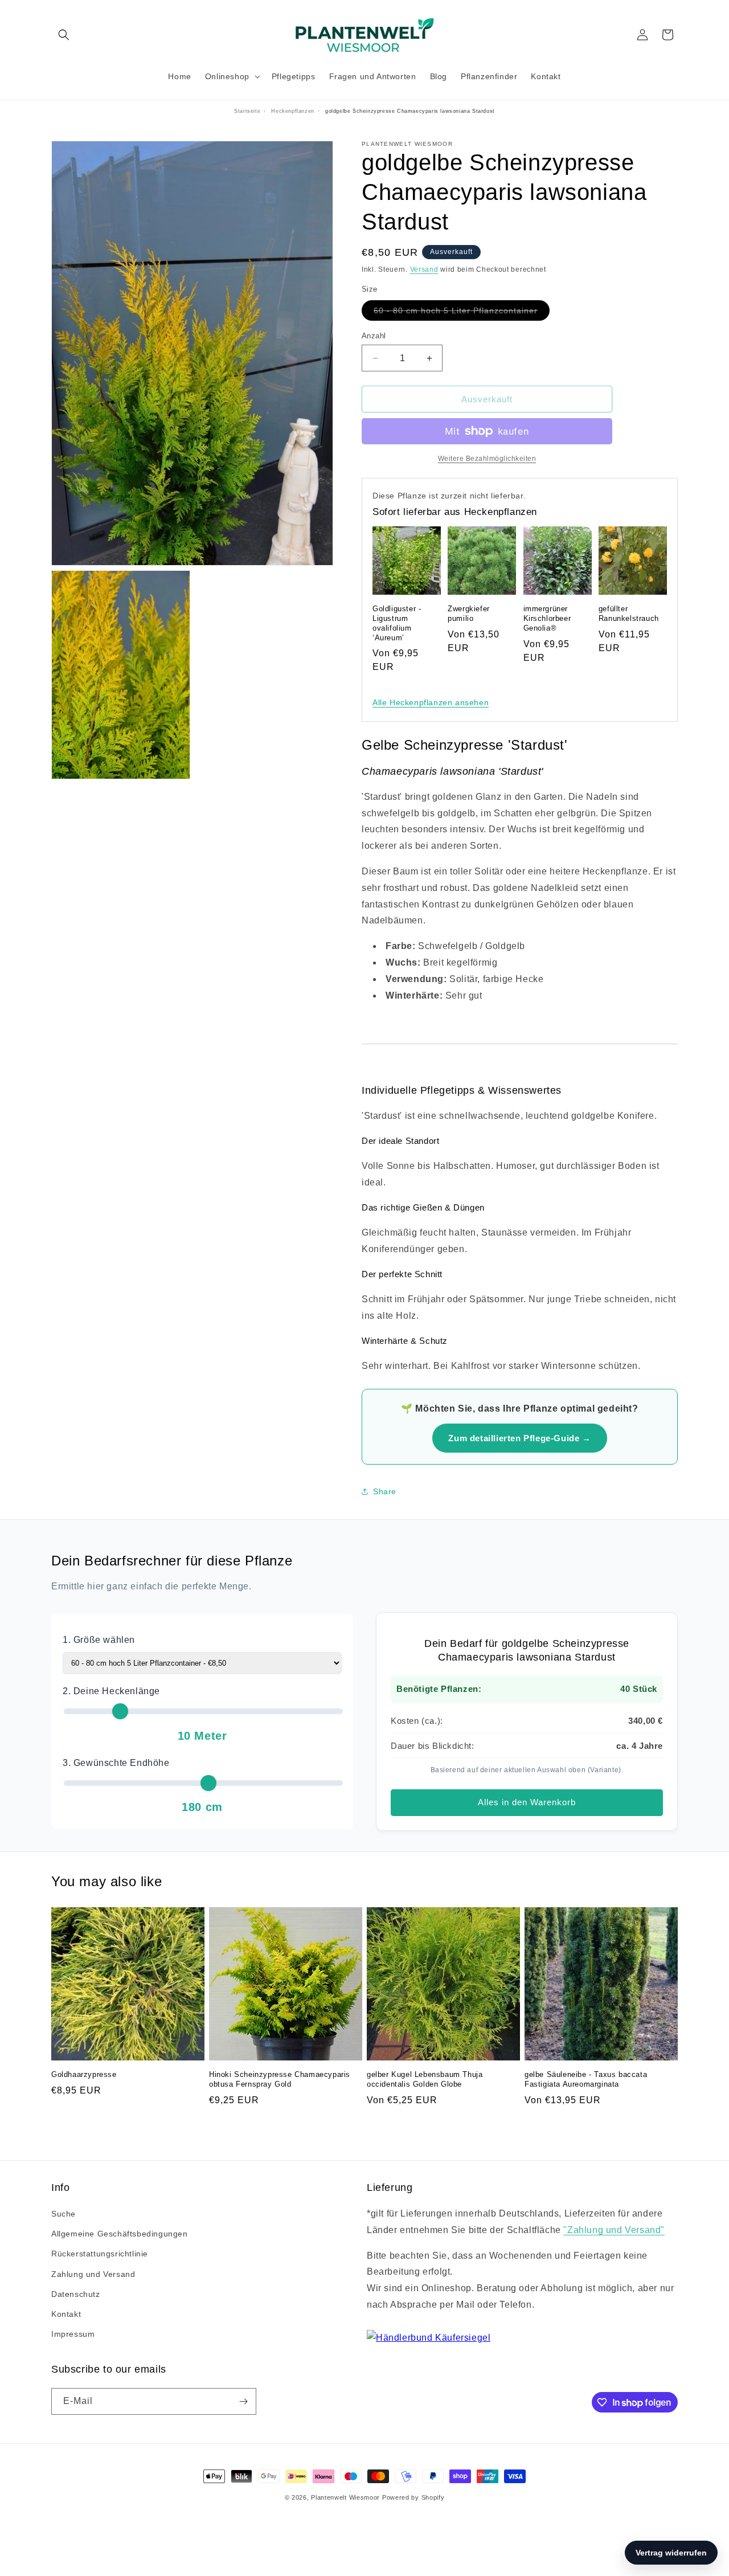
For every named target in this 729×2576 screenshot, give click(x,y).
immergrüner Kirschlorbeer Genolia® (547, 618)
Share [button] (385, 1491)
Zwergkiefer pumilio (469, 614)
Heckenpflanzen (292, 111)
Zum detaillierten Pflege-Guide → (519, 1438)
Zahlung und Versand (93, 2274)
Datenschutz (76, 2294)
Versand (424, 269)
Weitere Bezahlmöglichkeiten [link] (487, 459)
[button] (64, 35)
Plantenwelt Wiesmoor (345, 2497)
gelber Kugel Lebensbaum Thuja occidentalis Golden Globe (425, 2079)
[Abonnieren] (243, 2401)
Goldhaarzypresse (84, 2074)
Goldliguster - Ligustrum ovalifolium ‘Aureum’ (397, 623)
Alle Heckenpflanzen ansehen (431, 702)
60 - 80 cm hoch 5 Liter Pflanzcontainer (462, 313)
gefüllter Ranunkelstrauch (629, 614)
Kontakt (66, 2314)
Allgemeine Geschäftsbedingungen (120, 2234)
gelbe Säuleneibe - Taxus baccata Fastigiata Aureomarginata (586, 2079)
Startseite (247, 111)
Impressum (73, 2334)
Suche (64, 2214)
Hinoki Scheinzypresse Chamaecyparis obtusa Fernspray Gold (280, 2079)
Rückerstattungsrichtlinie (100, 2254)
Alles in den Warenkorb (527, 1802)
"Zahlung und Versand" (614, 2230)
